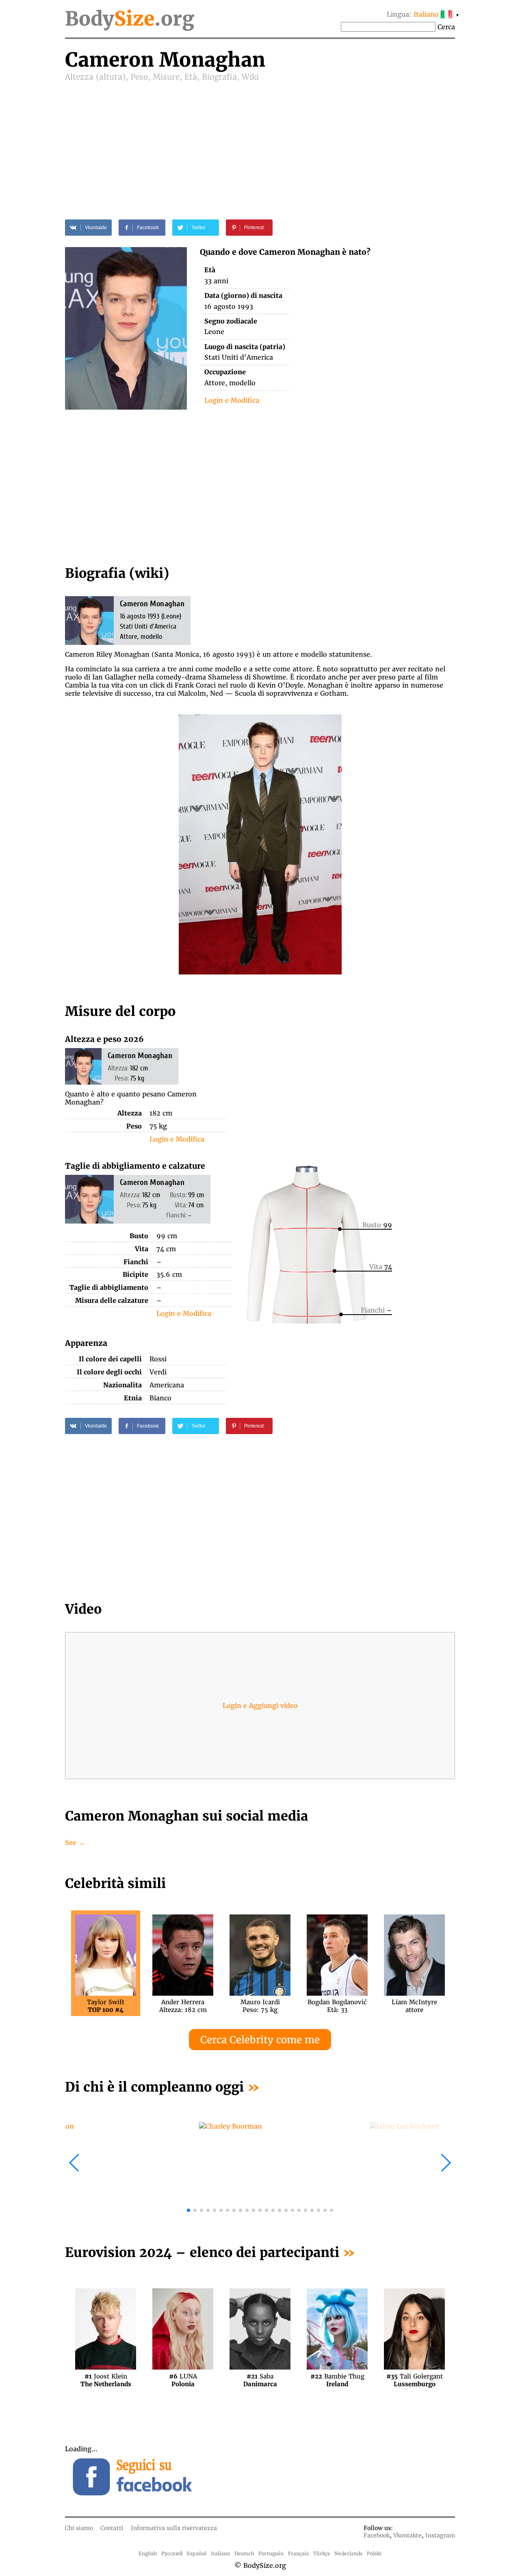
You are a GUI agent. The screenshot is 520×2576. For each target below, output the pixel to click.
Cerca (446, 27)
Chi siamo (79, 2528)
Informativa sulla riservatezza (174, 2528)
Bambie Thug (337, 2380)
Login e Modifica (232, 400)
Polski (374, 2553)
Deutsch (244, 2553)
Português (271, 2553)
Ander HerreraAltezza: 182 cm (183, 2006)
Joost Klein (106, 2380)
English (148, 2553)
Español (197, 2553)
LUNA (183, 2380)
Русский (172, 2553)
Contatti (112, 2528)
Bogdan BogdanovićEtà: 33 (337, 2006)
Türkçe (322, 2553)
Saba (260, 2380)
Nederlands (348, 2553)
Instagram (440, 2535)
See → (75, 1842)
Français (298, 2553)
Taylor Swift (106, 2006)
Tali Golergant (415, 2380)
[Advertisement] (260, 143)
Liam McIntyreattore (414, 2006)
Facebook (377, 2535)
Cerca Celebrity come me (260, 2040)
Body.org (130, 19)
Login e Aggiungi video (260, 1706)
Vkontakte (407, 2535)
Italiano (220, 2553)
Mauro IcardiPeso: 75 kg (260, 2006)
